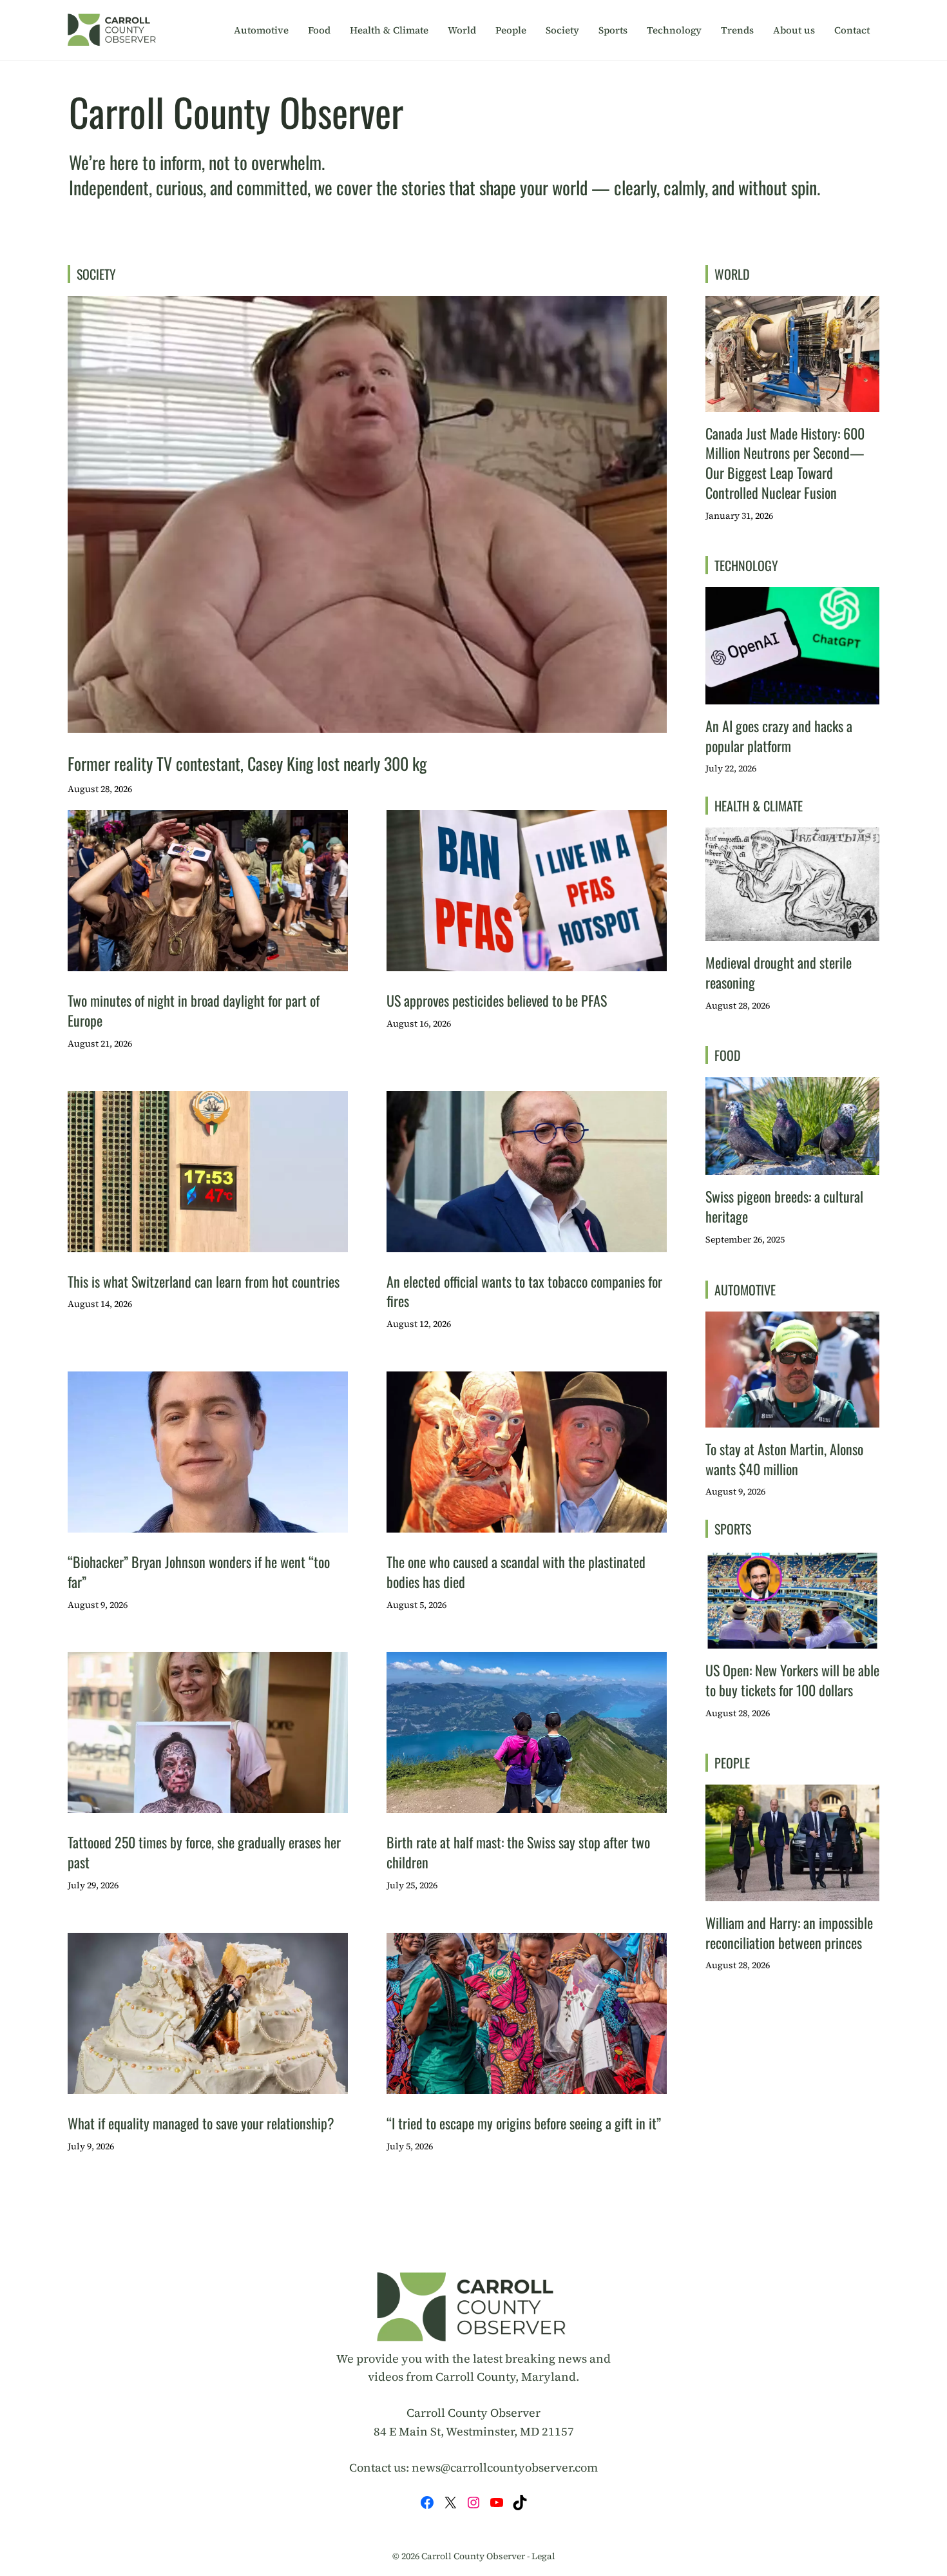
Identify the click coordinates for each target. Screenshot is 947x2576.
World (462, 30)
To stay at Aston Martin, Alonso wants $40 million (784, 1459)
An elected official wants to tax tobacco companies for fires (524, 1291)
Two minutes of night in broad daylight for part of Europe (194, 1010)
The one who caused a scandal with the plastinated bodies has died (516, 1572)
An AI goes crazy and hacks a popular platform (779, 736)
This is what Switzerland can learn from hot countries (204, 1281)
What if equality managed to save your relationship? (201, 2123)
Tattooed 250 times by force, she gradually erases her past (204, 1852)
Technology (674, 30)
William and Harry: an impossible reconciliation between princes (789, 1932)
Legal (543, 2556)
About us (794, 30)
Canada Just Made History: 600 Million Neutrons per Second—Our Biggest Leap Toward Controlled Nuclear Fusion (785, 463)
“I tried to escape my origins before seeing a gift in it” (524, 2123)
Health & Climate (389, 30)
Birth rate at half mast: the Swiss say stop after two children (518, 1852)
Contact (852, 30)
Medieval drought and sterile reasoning (779, 972)
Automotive (261, 30)
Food (319, 30)
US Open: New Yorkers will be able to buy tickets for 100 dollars (792, 1680)
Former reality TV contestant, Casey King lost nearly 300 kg (247, 763)
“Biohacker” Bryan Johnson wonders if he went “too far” (199, 1572)
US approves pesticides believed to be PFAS (497, 1000)
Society (562, 30)
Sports (613, 30)
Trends (737, 30)
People (511, 30)
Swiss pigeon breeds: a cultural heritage (784, 1206)
